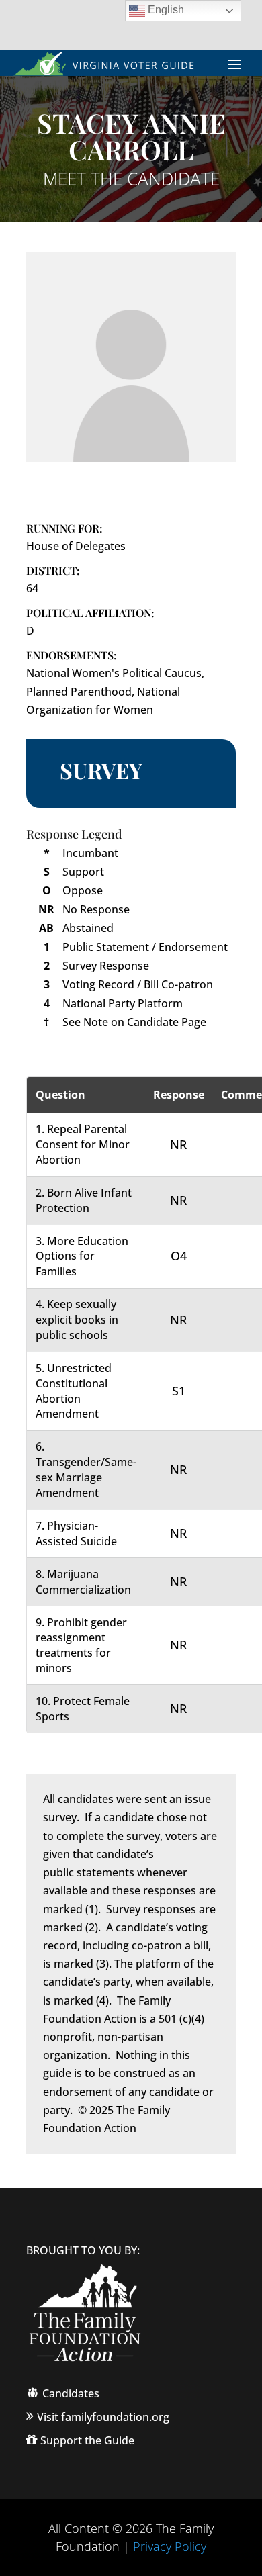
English (165, 10)
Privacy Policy (170, 2546)
